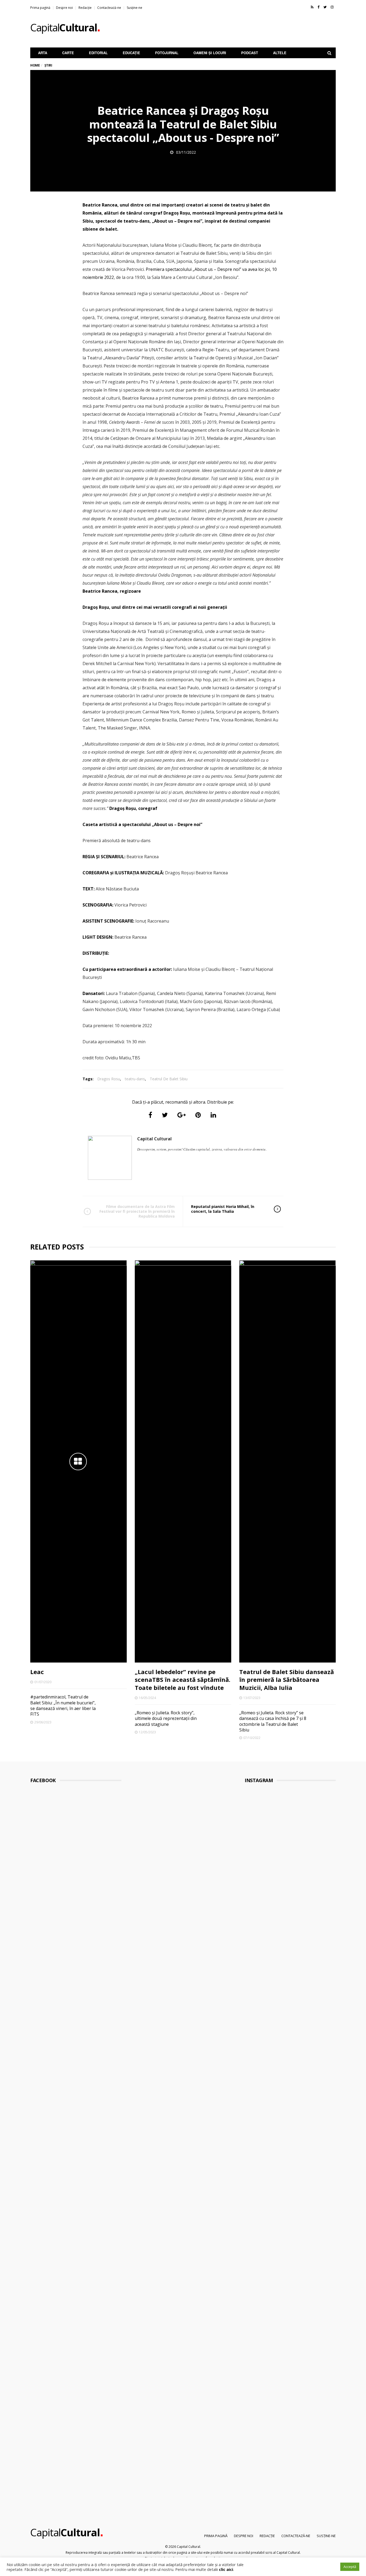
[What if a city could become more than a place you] (326, 1969)
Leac (37, 1672)
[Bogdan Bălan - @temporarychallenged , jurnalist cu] (302, 2286)
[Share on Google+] (182, 1115)
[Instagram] (332, 7)
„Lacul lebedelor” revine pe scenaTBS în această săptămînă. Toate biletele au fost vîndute (183, 1680)
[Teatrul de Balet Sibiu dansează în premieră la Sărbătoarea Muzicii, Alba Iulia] (287, 1461)
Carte (68, 53)
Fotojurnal (167, 53)
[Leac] (79, 1461)
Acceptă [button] (350, 2567)
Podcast (250, 53)
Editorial (98, 53)
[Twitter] (325, 7)
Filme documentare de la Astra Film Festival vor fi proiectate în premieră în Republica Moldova (137, 1211)
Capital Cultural (154, 1139)
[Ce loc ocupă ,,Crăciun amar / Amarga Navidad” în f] (302, 1943)
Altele (280, 53)
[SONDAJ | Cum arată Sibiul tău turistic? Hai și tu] (255, 2283)
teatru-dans (135, 1079)
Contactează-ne (109, 8)
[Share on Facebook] (150, 1115)
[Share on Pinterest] (198, 1115)
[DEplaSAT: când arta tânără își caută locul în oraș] (279, 1912)
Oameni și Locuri (210, 53)
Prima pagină (40, 8)
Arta (43, 53)
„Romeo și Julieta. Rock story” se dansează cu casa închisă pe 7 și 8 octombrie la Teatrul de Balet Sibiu (273, 1721)
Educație (131, 53)
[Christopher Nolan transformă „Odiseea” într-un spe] (279, 2267)
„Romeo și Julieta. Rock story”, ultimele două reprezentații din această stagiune (166, 1718)
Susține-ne (135, 8)
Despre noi (64, 8)
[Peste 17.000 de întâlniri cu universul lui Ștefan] (255, 1929)
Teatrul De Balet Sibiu (169, 1079)
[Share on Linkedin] (213, 1115)
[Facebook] (318, 7)
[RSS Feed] (312, 7)
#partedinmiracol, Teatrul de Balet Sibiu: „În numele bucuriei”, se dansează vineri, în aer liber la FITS (63, 1705)
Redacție (85, 8)
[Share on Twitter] (165, 1115)
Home (35, 65)
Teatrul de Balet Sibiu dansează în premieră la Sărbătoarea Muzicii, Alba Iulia (287, 1680)
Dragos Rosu (109, 1079)
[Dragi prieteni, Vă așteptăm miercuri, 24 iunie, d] (326, 2326)
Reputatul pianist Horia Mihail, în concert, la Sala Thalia (223, 1209)
